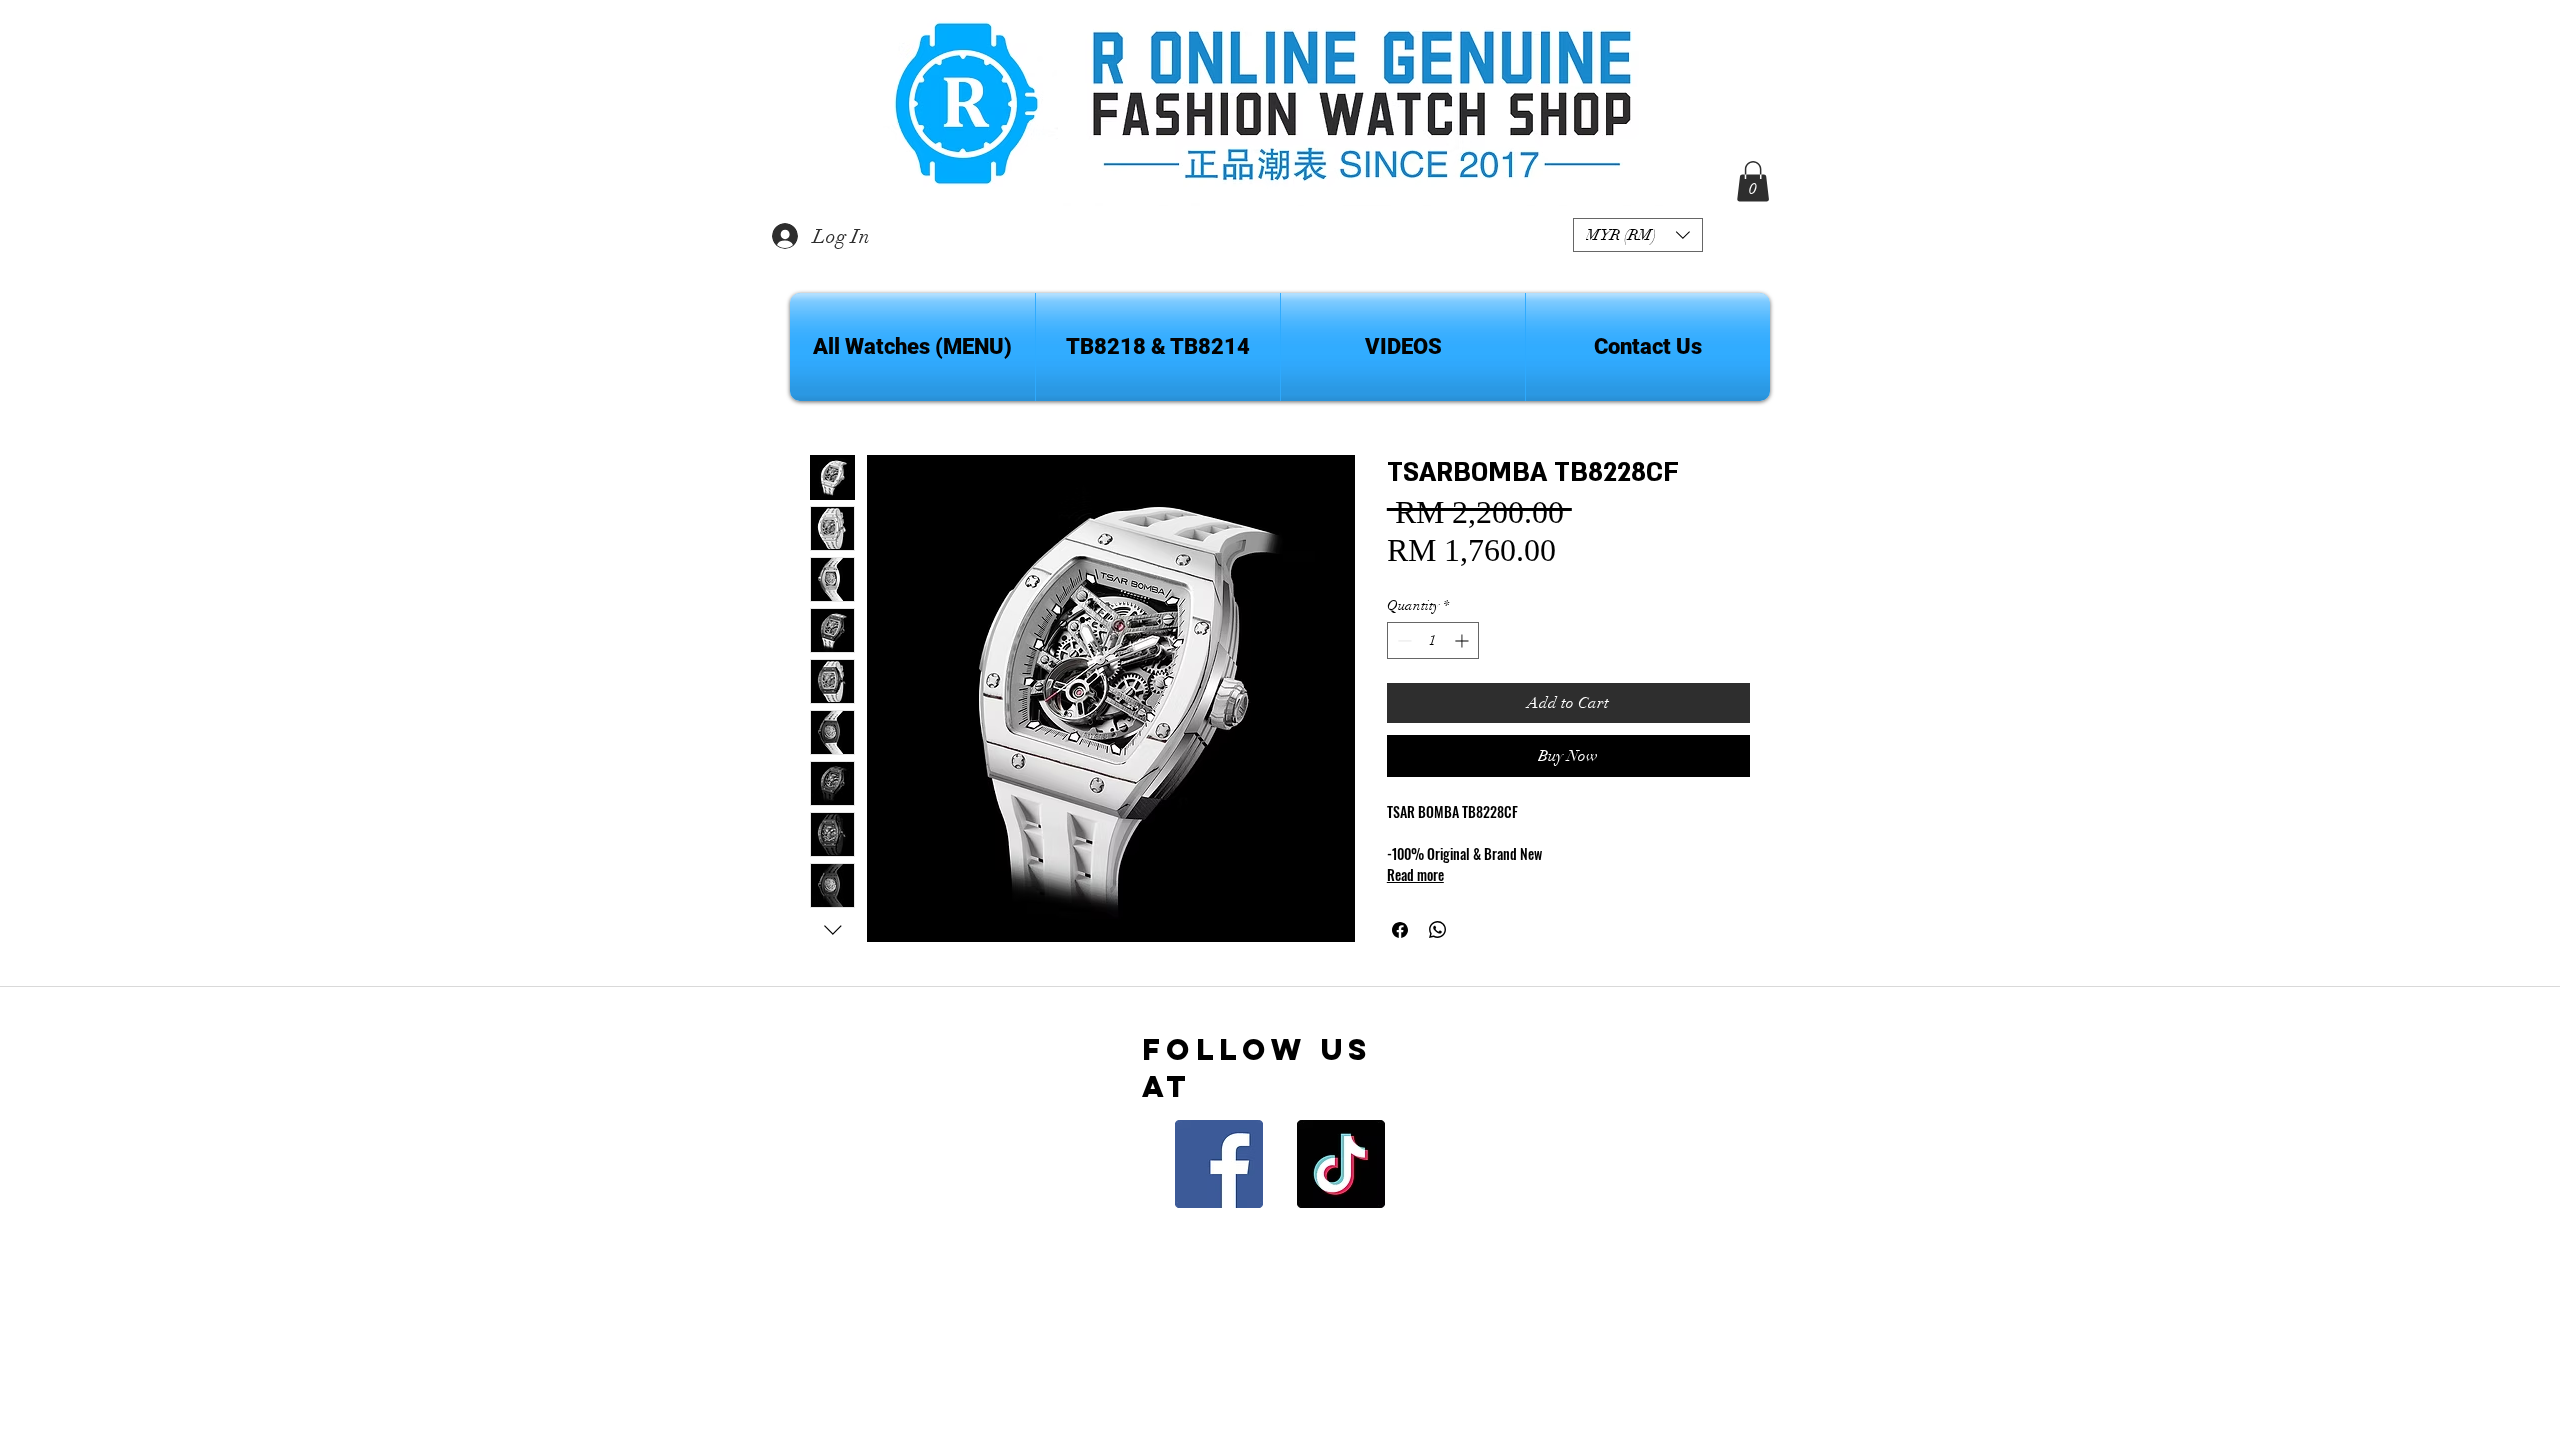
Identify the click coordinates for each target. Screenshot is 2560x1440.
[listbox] (1638, 235)
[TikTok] (1341, 1164)
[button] (1638, 235)
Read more (1415, 874)
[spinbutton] (1433, 640)
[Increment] (1463, 640)
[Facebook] (1219, 1164)
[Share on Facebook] (1400, 930)
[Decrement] (1402, 640)
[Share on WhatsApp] (1438, 930)
